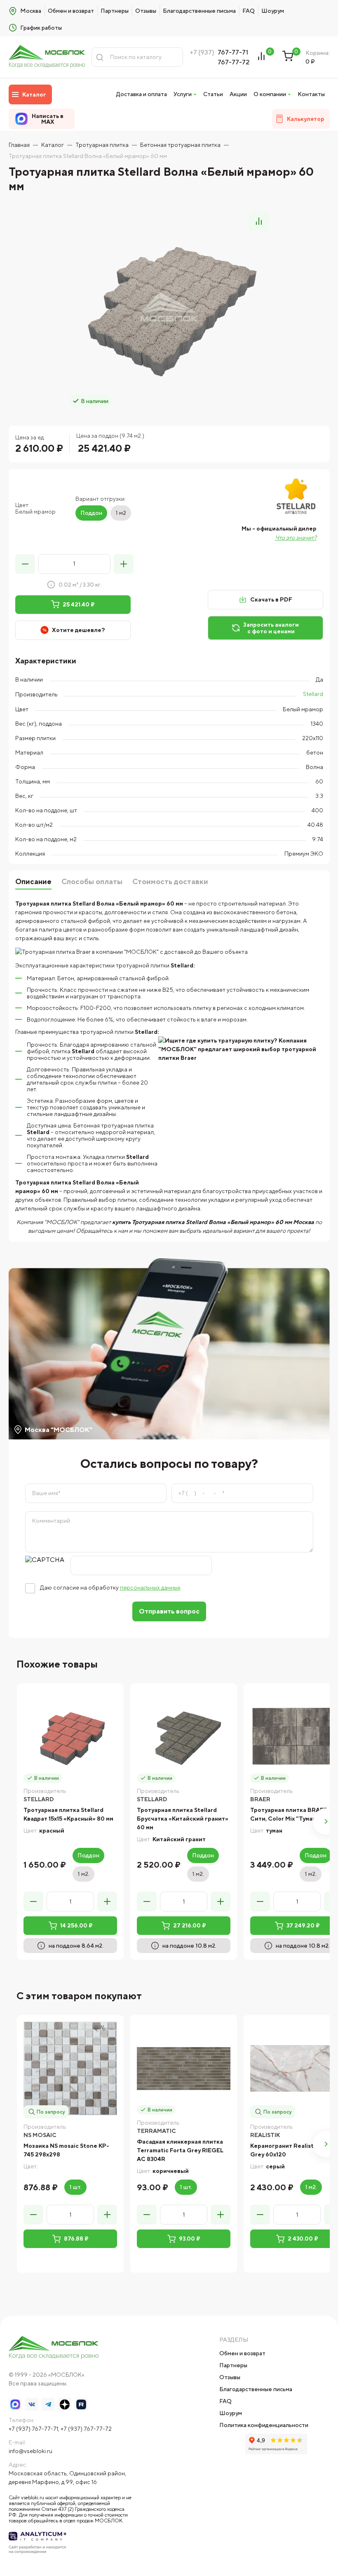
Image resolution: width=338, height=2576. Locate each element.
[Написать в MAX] (15, 2404)
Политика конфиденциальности (264, 2425)
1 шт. (75, 2187)
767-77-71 (233, 52)
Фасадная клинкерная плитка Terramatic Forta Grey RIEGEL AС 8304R (180, 2150)
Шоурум (273, 11)
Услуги (183, 94)
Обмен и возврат (71, 11)
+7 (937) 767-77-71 (33, 2429)
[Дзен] (65, 2404)
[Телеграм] (48, 2404)
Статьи (213, 94)
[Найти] (100, 57)
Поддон (91, 513)
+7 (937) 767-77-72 (86, 2429)
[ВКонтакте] (32, 2404)
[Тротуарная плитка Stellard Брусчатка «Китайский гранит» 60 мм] (184, 1737)
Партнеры (115, 11)
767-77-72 (234, 62)
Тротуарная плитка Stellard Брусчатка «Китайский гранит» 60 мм (183, 1819)
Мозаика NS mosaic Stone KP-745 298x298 (66, 2150)
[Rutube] (81, 2404)
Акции (238, 94)
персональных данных (150, 1588)
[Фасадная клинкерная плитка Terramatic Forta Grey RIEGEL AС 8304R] (184, 2068)
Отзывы (146, 11)
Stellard (313, 694)
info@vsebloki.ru (31, 2451)
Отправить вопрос (169, 1611)
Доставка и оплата (142, 94)
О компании (270, 94)
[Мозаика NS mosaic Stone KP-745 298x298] (70, 2068)
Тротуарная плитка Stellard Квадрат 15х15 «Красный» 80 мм (68, 1814)
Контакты (311, 94)
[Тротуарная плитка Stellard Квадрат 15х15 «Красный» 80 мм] (70, 1737)
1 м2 (121, 513)
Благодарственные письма (199, 11)
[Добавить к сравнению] (259, 221)
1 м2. (83, 1874)
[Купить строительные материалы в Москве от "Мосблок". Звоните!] (47, 57)
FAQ (249, 11)
